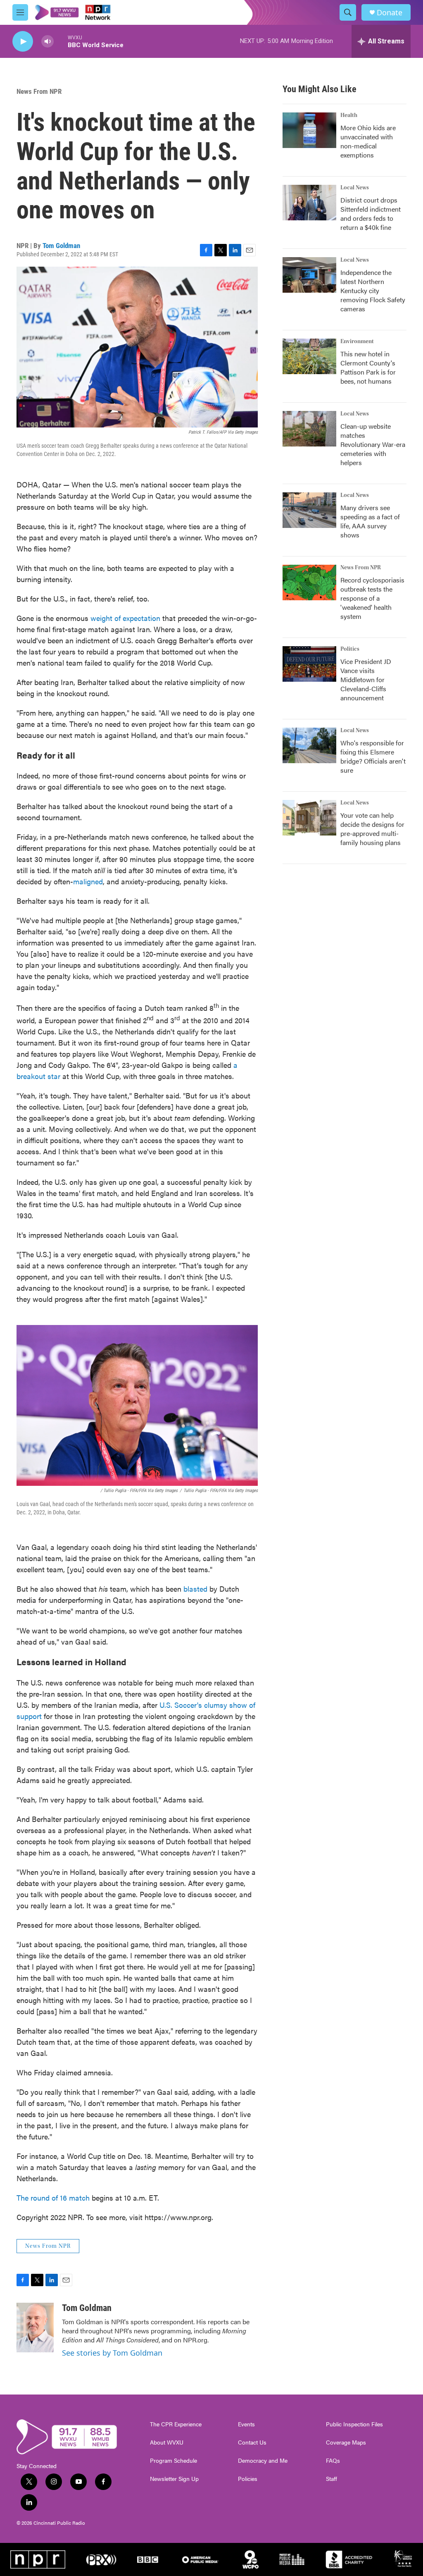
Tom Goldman (61, 246)
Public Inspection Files (354, 2424)
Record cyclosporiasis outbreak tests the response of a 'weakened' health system (372, 598)
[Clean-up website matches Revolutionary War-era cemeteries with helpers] (309, 429)
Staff (332, 2479)
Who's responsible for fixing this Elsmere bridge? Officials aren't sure (373, 756)
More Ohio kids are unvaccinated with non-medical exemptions (368, 141)
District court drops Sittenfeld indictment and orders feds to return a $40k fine (371, 214)
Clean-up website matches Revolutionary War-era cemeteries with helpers (373, 444)
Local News (355, 188)
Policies (248, 2479)
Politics (350, 649)
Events (246, 2424)
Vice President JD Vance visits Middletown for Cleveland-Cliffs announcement (366, 679)
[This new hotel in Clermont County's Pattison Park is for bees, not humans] (309, 356)
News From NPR (39, 91)
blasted (195, 1589)
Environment (357, 341)
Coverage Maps (346, 2442)
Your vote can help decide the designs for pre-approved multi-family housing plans (372, 829)
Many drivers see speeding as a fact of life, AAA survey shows (370, 521)
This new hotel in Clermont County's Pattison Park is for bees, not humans (368, 367)
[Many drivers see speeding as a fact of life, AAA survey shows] (309, 510)
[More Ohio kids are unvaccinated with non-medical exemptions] (309, 130)
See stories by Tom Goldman (112, 2353)
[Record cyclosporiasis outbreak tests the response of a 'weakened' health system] (309, 583)
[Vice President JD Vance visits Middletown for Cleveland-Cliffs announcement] (309, 664)
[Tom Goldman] (35, 2328)
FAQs (333, 2461)
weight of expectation (125, 618)
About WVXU (167, 2442)
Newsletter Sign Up (174, 2479)
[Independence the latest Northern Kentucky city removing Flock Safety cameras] (309, 275)
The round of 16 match (53, 2198)
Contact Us (252, 2442)
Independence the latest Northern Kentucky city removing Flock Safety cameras (373, 290)
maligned (88, 881)
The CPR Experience (176, 2424)
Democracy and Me (263, 2461)
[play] (23, 42)
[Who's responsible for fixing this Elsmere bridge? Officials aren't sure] (309, 745)
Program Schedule (173, 2461)
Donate (390, 13)
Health (349, 115)
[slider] (61, 41)
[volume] (48, 42)
